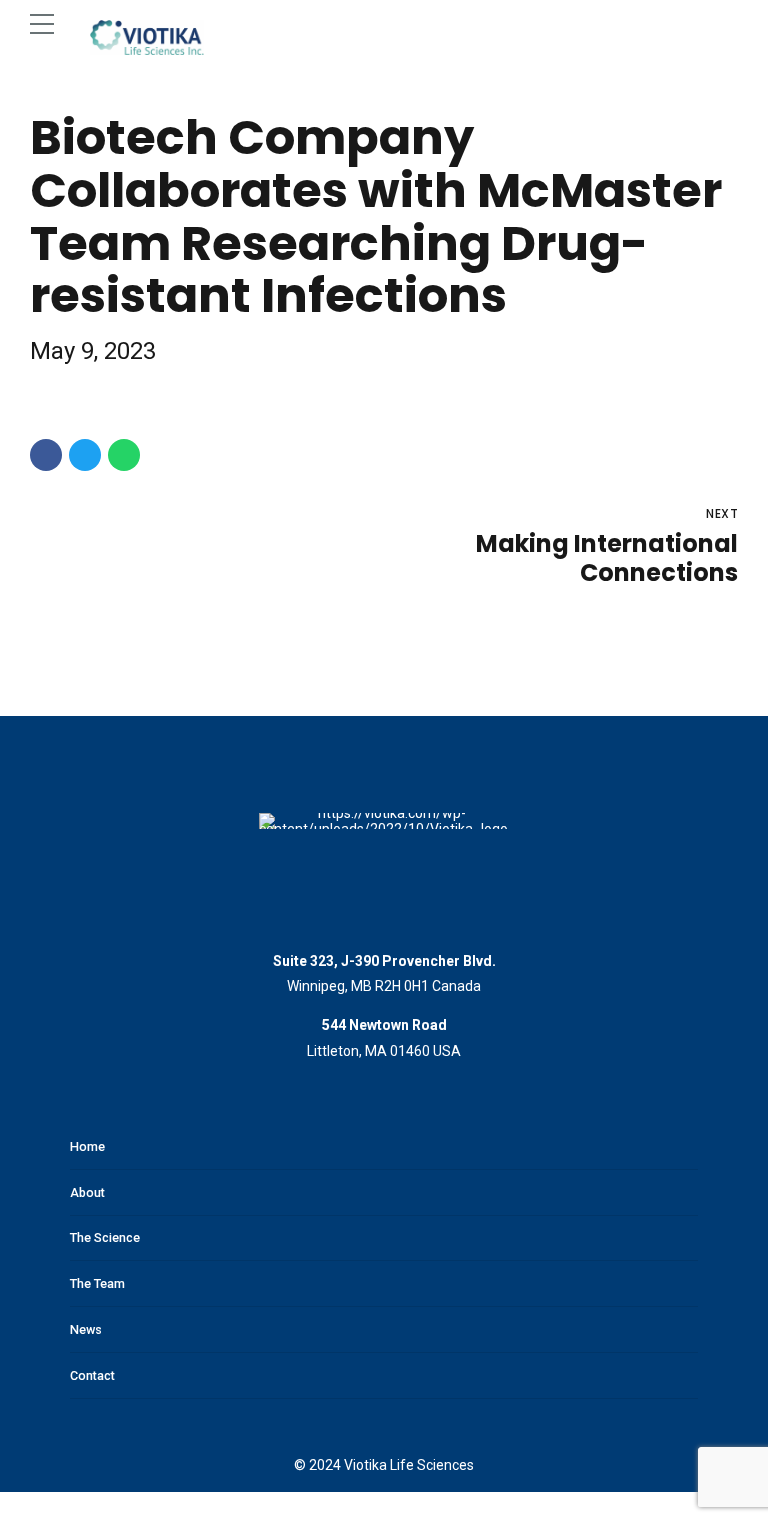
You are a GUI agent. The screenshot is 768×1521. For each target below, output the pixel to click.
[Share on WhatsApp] (124, 455)
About (87, 1192)
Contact (92, 1375)
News (86, 1329)
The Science (105, 1237)
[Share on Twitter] (85, 455)
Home (87, 1146)
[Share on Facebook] (46, 455)
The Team (97, 1283)
